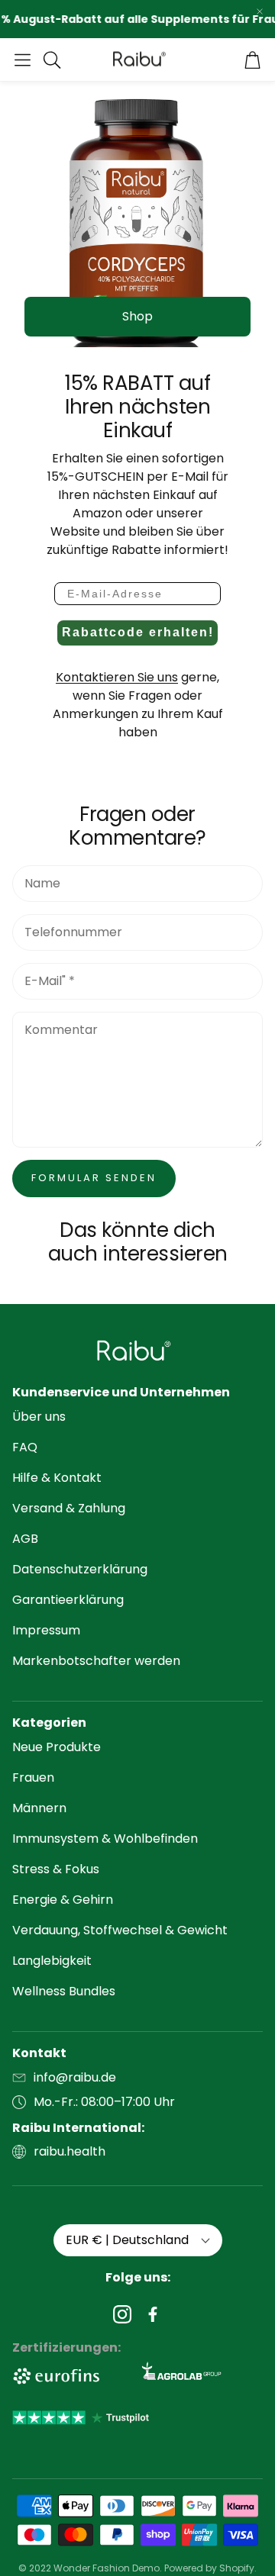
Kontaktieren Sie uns (117, 677)
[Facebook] (153, 2314)
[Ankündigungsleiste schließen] (260, 11)
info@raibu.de (75, 2077)
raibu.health (70, 2151)
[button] (23, 60)
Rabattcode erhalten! (138, 632)
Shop (137, 316)
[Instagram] (122, 2314)
